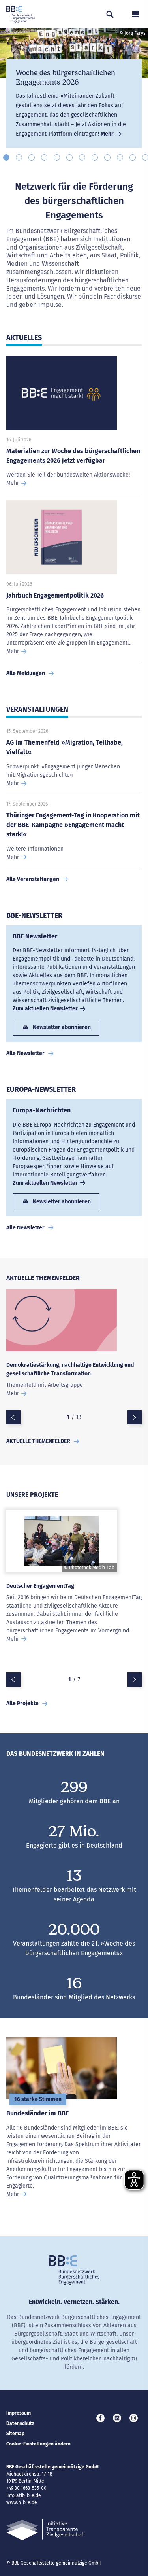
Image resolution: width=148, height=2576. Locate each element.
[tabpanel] (74, 88)
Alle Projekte (22, 1703)
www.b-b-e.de (22, 2502)
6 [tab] (69, 157)
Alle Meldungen (26, 673)
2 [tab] (19, 157)
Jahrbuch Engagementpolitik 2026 (55, 595)
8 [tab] (95, 157)
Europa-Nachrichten (42, 1110)
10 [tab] (120, 157)
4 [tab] (44, 157)
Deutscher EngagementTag (40, 1586)
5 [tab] (57, 157)
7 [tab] (82, 157)
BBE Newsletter (35, 936)
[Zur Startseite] (21, 14)
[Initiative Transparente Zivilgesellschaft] (46, 2530)
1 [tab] (6, 157)
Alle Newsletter (25, 1053)
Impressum (19, 2413)
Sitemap (15, 2434)
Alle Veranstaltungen (33, 879)
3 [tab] (32, 157)
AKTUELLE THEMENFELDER (38, 1441)
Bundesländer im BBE (37, 2113)
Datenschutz (20, 2423)
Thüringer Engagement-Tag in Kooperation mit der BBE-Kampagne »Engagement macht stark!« (73, 825)
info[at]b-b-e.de (24, 2495)
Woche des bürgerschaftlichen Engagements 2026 (66, 78)
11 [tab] (133, 157)
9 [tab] (107, 157)
